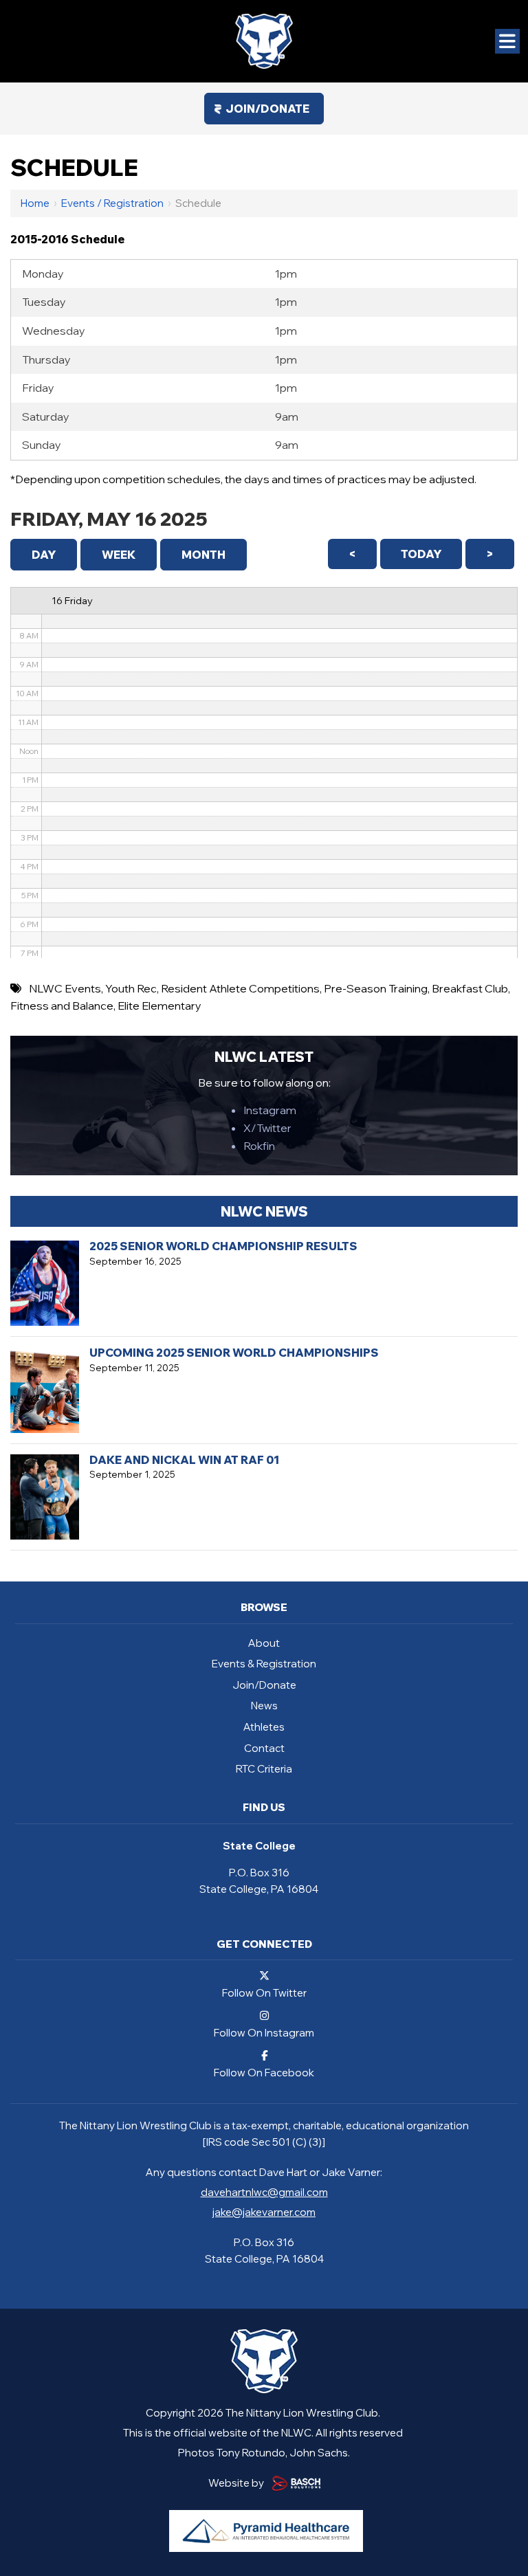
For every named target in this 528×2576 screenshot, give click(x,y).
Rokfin (259, 1146)
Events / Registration (112, 203)
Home (35, 203)
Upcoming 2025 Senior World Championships (234, 1353)
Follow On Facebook (264, 2072)
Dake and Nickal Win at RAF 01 (184, 1460)
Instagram (270, 1110)
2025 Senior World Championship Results (223, 1246)
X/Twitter (267, 1128)
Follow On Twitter (264, 1992)
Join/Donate (267, 109)
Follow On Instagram (264, 2032)
